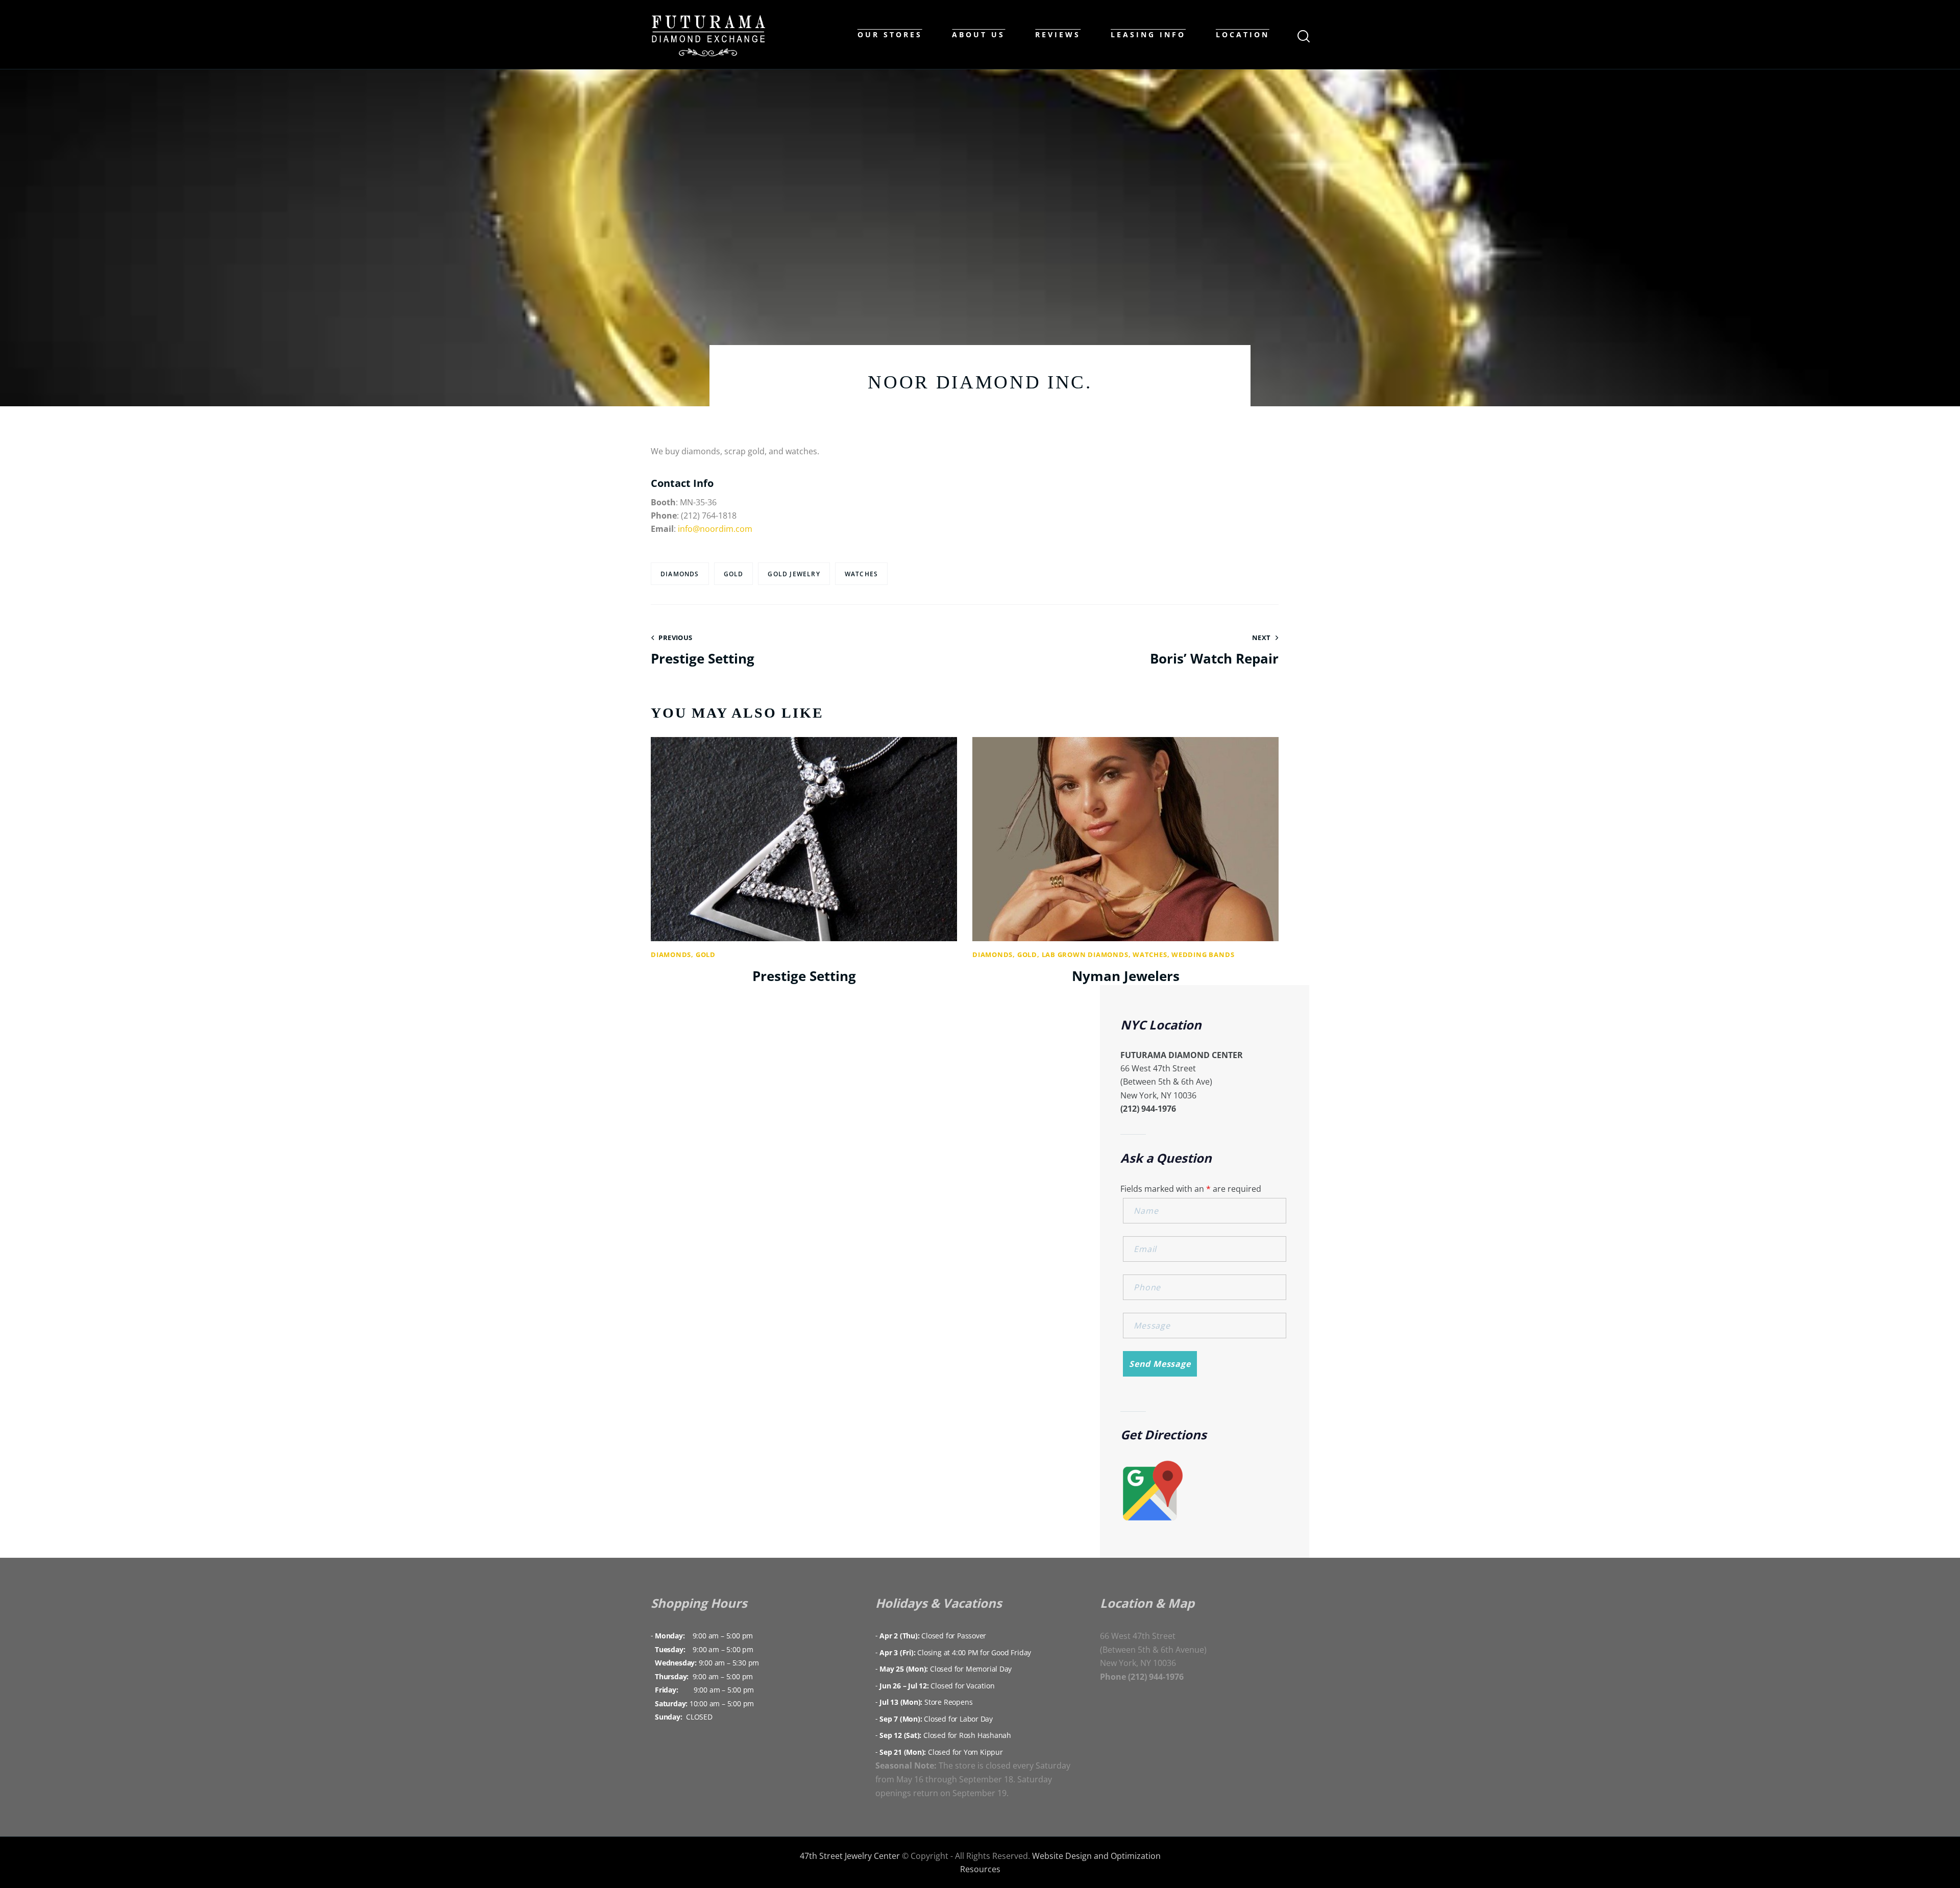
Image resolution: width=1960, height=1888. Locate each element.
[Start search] (1303, 36)
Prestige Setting (804, 976)
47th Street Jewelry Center (850, 1856)
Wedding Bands (1203, 954)
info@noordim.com (715, 529)
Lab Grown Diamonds (1085, 954)
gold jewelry (794, 574)
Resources (980, 1869)
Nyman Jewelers (1126, 976)
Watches (861, 574)
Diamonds (680, 574)
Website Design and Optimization (1096, 1856)
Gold (706, 954)
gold (734, 574)
